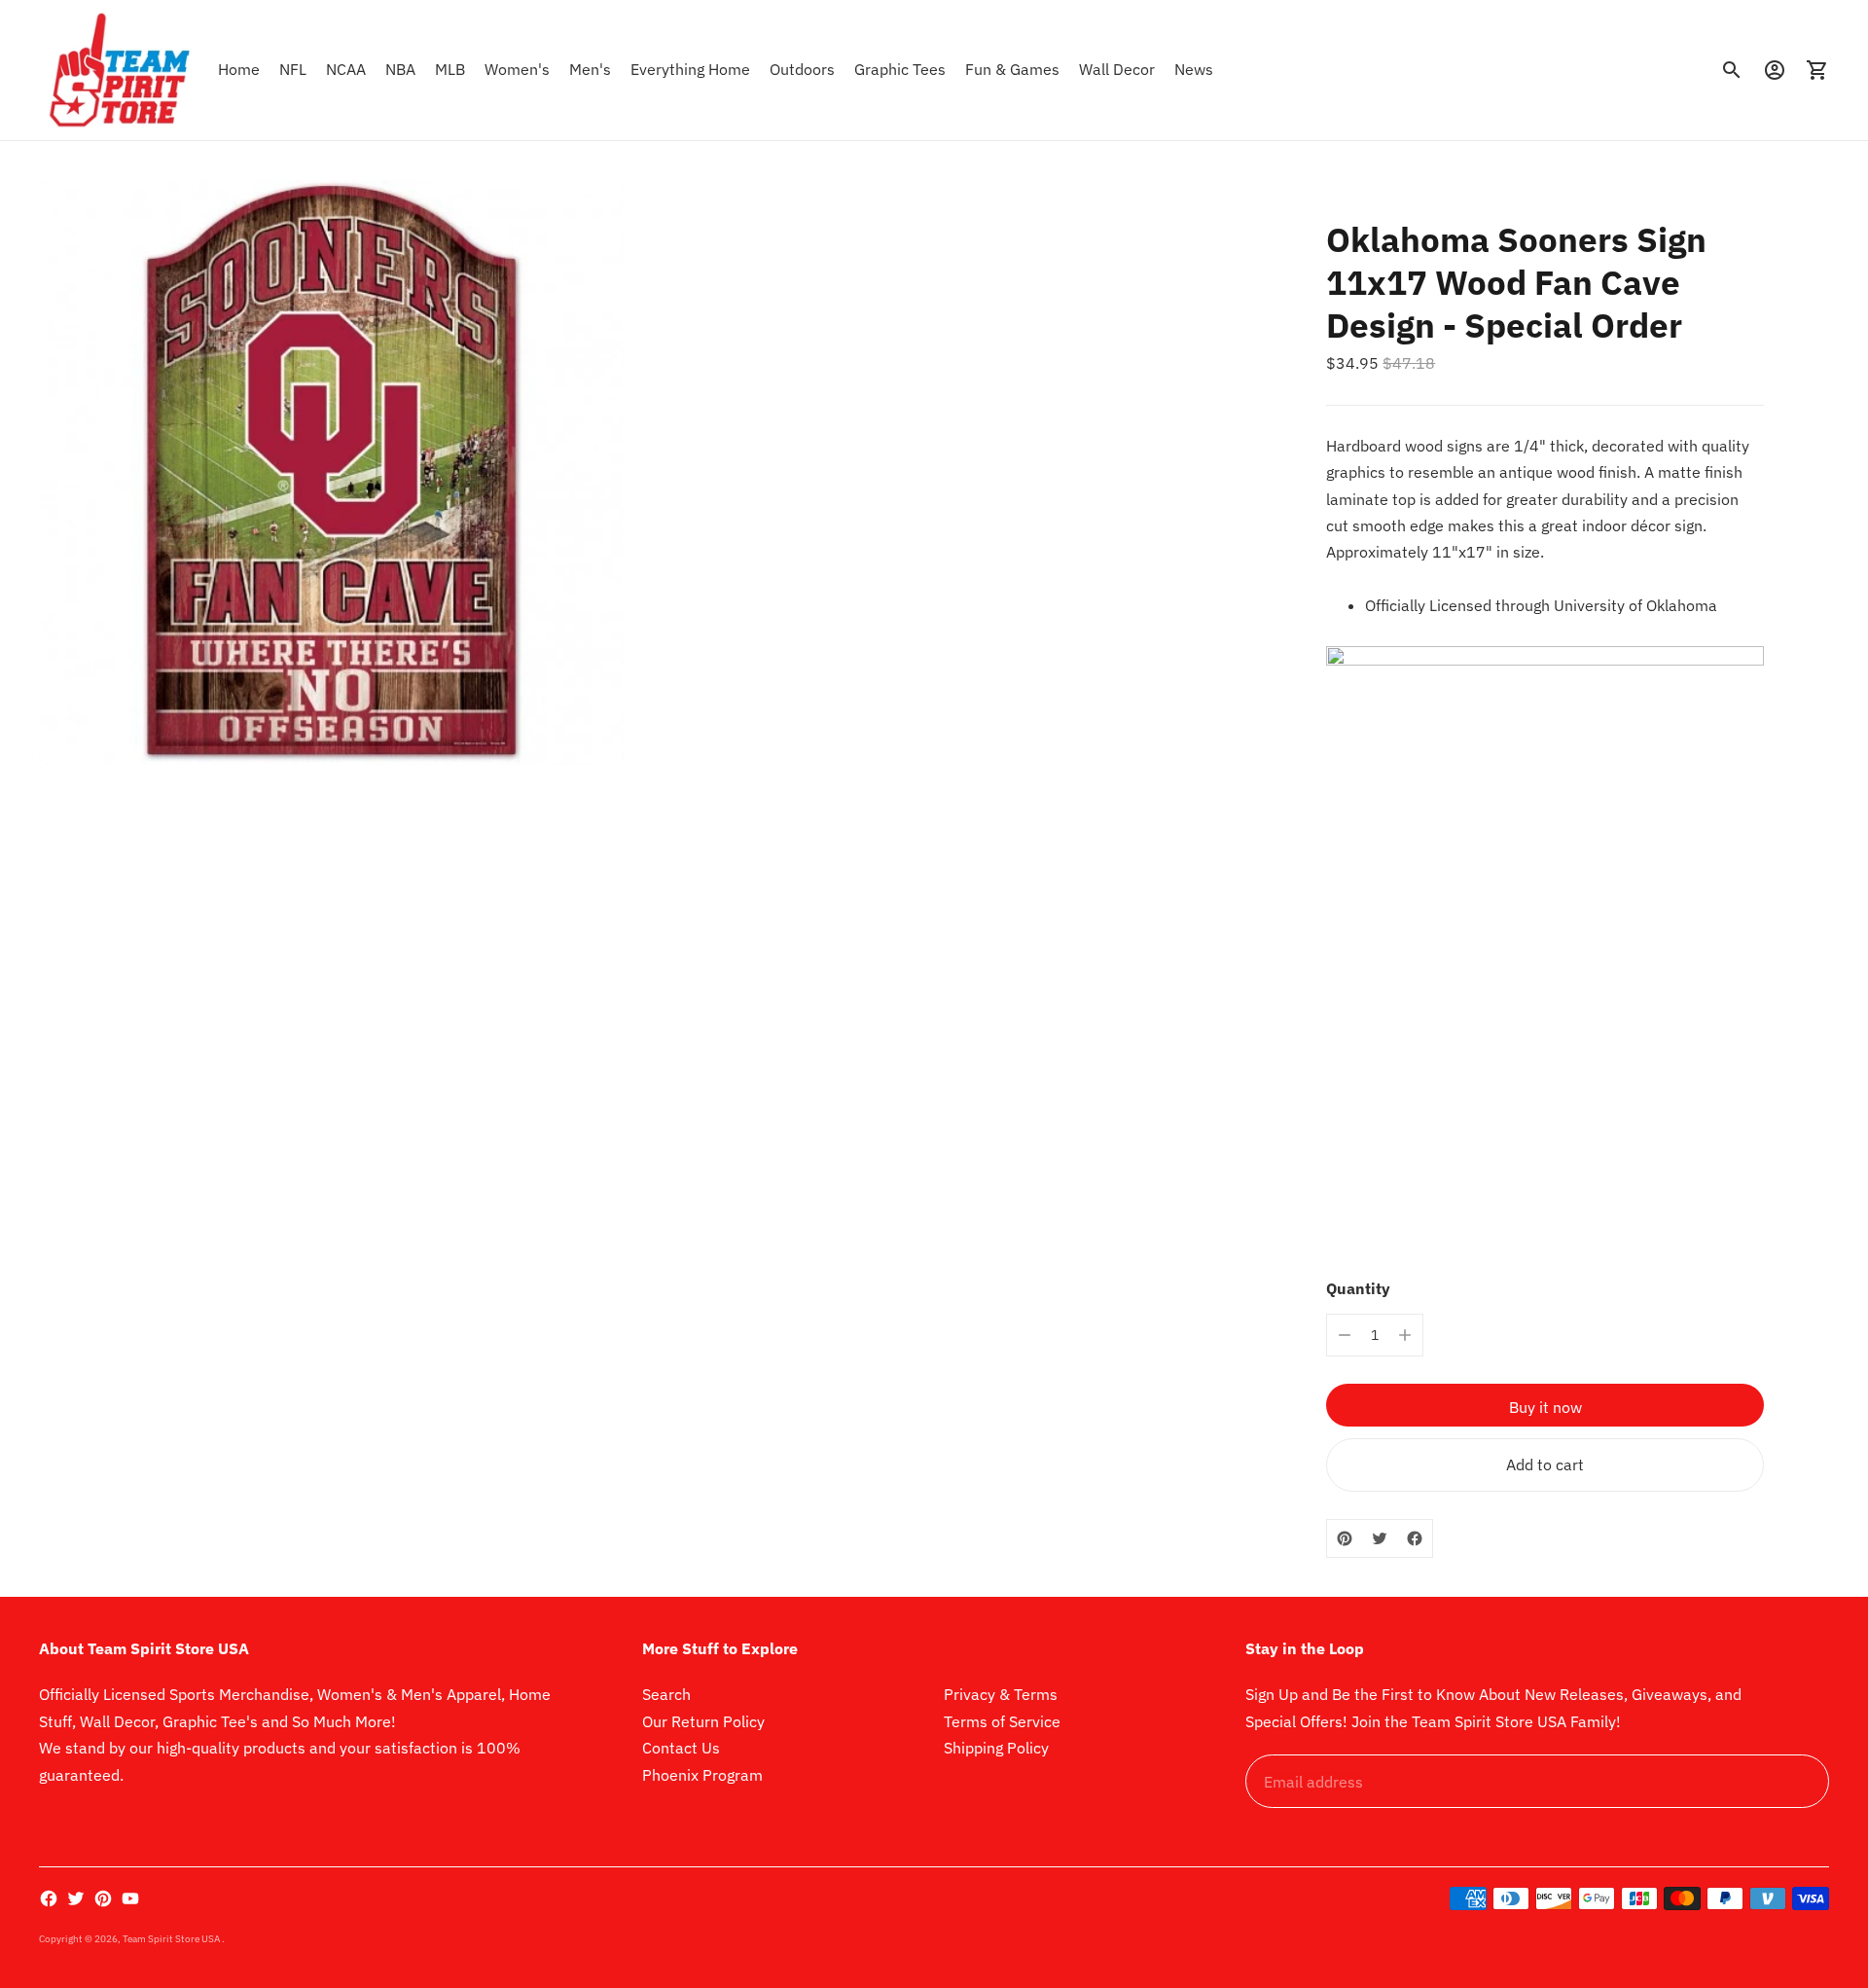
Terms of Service (1002, 1721)
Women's (517, 69)
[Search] (1732, 70)
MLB (450, 69)
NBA (400, 69)
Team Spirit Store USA (172, 1939)
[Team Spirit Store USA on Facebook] (49, 1898)
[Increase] (1405, 1335)
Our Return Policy (703, 1721)
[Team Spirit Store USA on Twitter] (76, 1898)
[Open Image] (331, 472)
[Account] (1775, 70)
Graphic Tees (900, 69)
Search (666, 1694)
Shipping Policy (996, 1748)
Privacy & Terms (1001, 1694)
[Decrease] (1345, 1335)
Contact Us (681, 1748)
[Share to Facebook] (1415, 1538)
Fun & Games (1012, 69)
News (1194, 69)
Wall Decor (1117, 69)
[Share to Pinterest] (1345, 1538)
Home (239, 69)
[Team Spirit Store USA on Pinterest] (103, 1898)
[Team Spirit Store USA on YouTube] (130, 1898)
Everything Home (690, 69)
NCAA (346, 69)
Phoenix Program (702, 1775)
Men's (590, 69)
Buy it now (1545, 1407)
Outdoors (802, 69)
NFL (293, 69)
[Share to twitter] (1380, 1538)
